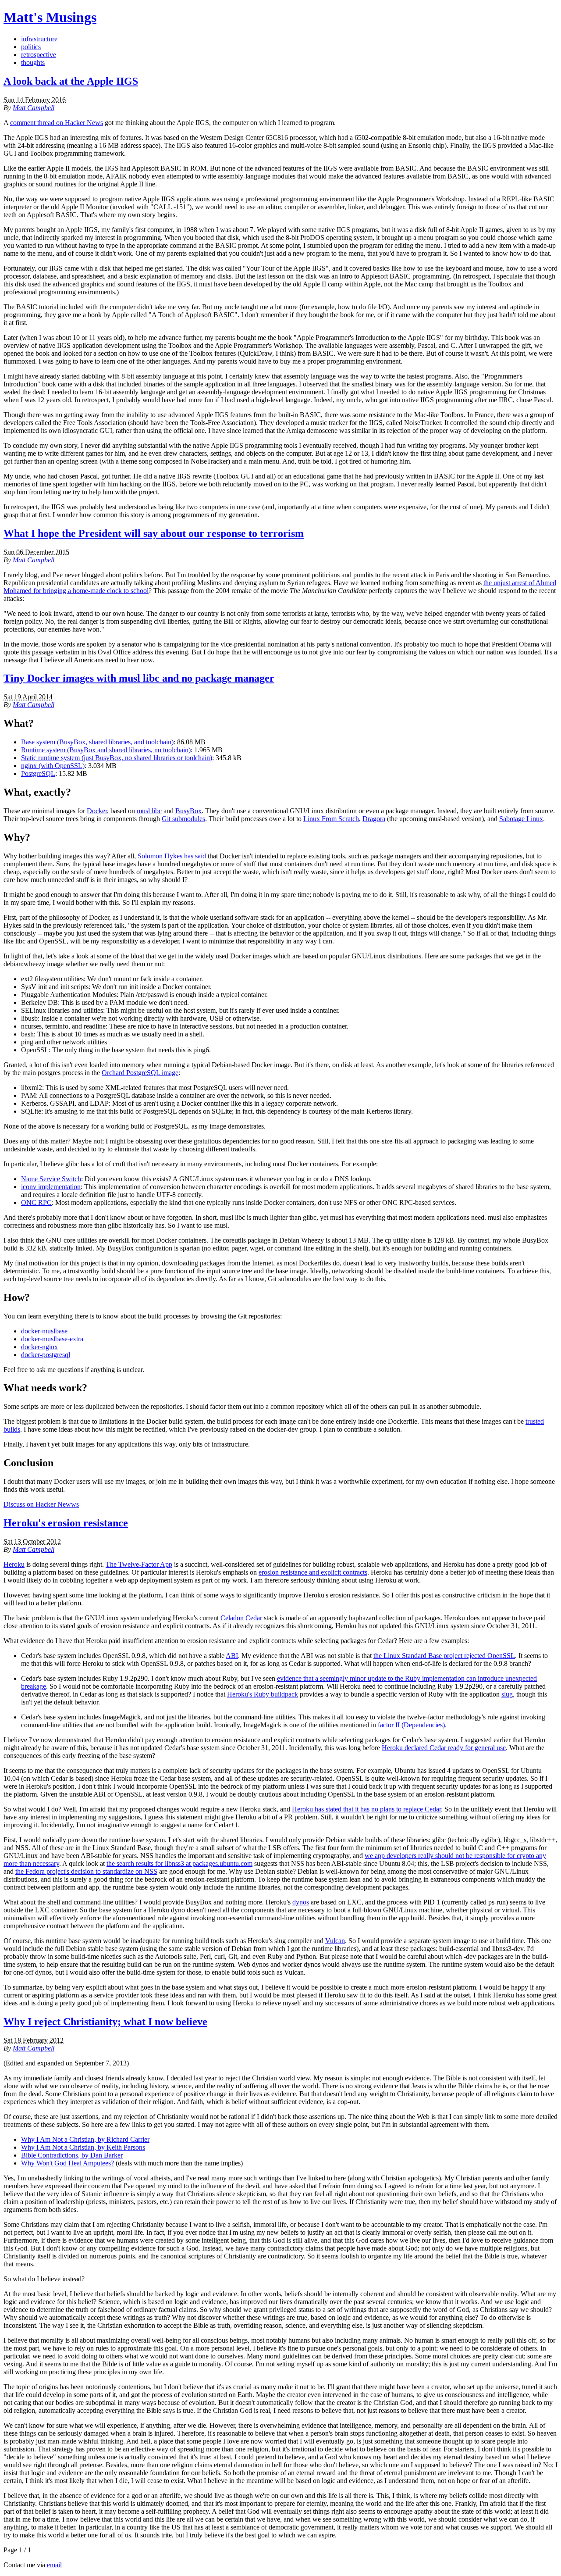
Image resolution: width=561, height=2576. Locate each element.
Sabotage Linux (521, 819)
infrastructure (39, 39)
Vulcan (335, 1941)
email (54, 2565)
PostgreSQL (38, 774)
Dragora (374, 819)
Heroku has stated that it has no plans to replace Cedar (366, 1809)
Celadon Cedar (241, 1618)
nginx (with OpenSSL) (53, 766)
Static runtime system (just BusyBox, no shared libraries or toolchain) (117, 758)
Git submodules (183, 819)
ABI (232, 1656)
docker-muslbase (44, 1331)
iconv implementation (51, 1187)
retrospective (39, 55)
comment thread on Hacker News (57, 123)
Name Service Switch (51, 1179)
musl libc (149, 811)
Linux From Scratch (331, 819)
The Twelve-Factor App (139, 1564)
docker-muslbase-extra (52, 1339)
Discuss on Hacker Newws (41, 1504)
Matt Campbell (34, 108)
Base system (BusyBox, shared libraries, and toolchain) (97, 742)
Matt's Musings (50, 17)
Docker (97, 811)
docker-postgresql (46, 1355)
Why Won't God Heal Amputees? (67, 2163)
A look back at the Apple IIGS (71, 81)
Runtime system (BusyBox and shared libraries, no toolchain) (106, 750)
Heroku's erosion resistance (66, 1523)
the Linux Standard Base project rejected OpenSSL (444, 1656)
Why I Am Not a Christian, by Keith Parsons (83, 2147)
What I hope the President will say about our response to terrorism (154, 533)
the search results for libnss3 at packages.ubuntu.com (179, 1863)
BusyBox (188, 811)
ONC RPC (36, 1202)
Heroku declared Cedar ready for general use (444, 1748)
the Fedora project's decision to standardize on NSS (86, 1871)
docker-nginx (39, 1347)
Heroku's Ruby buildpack (263, 1694)
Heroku (14, 1564)
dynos (301, 1902)
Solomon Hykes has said (172, 856)
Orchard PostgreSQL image (140, 1073)
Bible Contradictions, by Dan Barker (72, 2155)
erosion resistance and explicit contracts (313, 1572)
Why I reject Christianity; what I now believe (105, 2022)
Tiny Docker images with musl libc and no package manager (139, 678)
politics (31, 47)
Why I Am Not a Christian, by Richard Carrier (85, 2139)
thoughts (33, 63)
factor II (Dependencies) (411, 1725)
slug (507, 1694)
